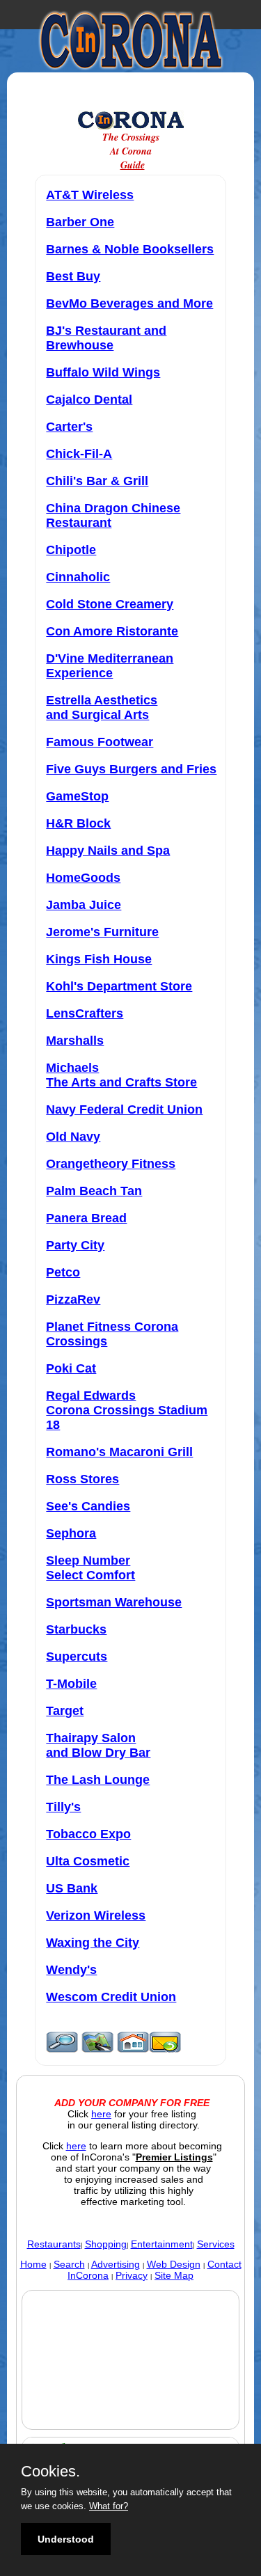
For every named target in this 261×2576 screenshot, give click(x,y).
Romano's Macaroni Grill (119, 1452)
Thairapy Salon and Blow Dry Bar (98, 1745)
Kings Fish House (99, 959)
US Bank (72, 1888)
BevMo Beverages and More (129, 303)
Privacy (132, 2275)
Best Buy (73, 276)
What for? (109, 2506)
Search (69, 2264)
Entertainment (162, 2244)
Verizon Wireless (96, 1915)
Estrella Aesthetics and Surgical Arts (102, 708)
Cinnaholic (78, 577)
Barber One (80, 222)
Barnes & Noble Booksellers (130, 249)
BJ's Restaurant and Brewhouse (106, 338)
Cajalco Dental (89, 400)
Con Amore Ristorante (112, 631)
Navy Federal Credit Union (124, 1109)
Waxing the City (93, 1943)
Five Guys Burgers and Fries (131, 769)
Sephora (71, 1533)
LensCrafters (85, 1013)
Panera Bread (86, 1218)
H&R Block (78, 823)
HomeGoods (83, 878)
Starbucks (76, 1629)
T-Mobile (71, 1684)
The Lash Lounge (98, 1780)
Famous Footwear (100, 742)
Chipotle (71, 550)
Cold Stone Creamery (110, 604)
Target (65, 1711)
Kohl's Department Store (119, 986)
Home (33, 2264)
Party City (75, 1245)
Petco (63, 1272)
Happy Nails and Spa (108, 851)
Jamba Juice (84, 905)
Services (216, 2244)
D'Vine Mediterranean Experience (110, 666)
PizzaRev (73, 1299)
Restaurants (54, 2244)
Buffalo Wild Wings (103, 372)
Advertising (116, 2264)
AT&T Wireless (90, 195)
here (101, 2114)
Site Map (174, 2275)
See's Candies (88, 1506)
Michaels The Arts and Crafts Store (121, 1075)
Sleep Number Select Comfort (90, 1568)
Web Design (174, 2264)
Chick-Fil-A (79, 454)
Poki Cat (71, 1368)
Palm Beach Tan (94, 1191)
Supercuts (77, 1657)
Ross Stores (82, 1479)
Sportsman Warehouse (114, 1602)
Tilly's (63, 1807)
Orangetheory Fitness (111, 1164)
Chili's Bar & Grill (97, 481)
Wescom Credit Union (111, 1997)
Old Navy (73, 1137)
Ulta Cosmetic (88, 1861)
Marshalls (75, 1041)
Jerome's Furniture (102, 932)
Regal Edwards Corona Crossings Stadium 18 (127, 1410)
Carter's (69, 427)
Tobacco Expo (88, 1834)
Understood (66, 2539)
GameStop (77, 796)
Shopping (106, 2244)
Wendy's (71, 1970)
